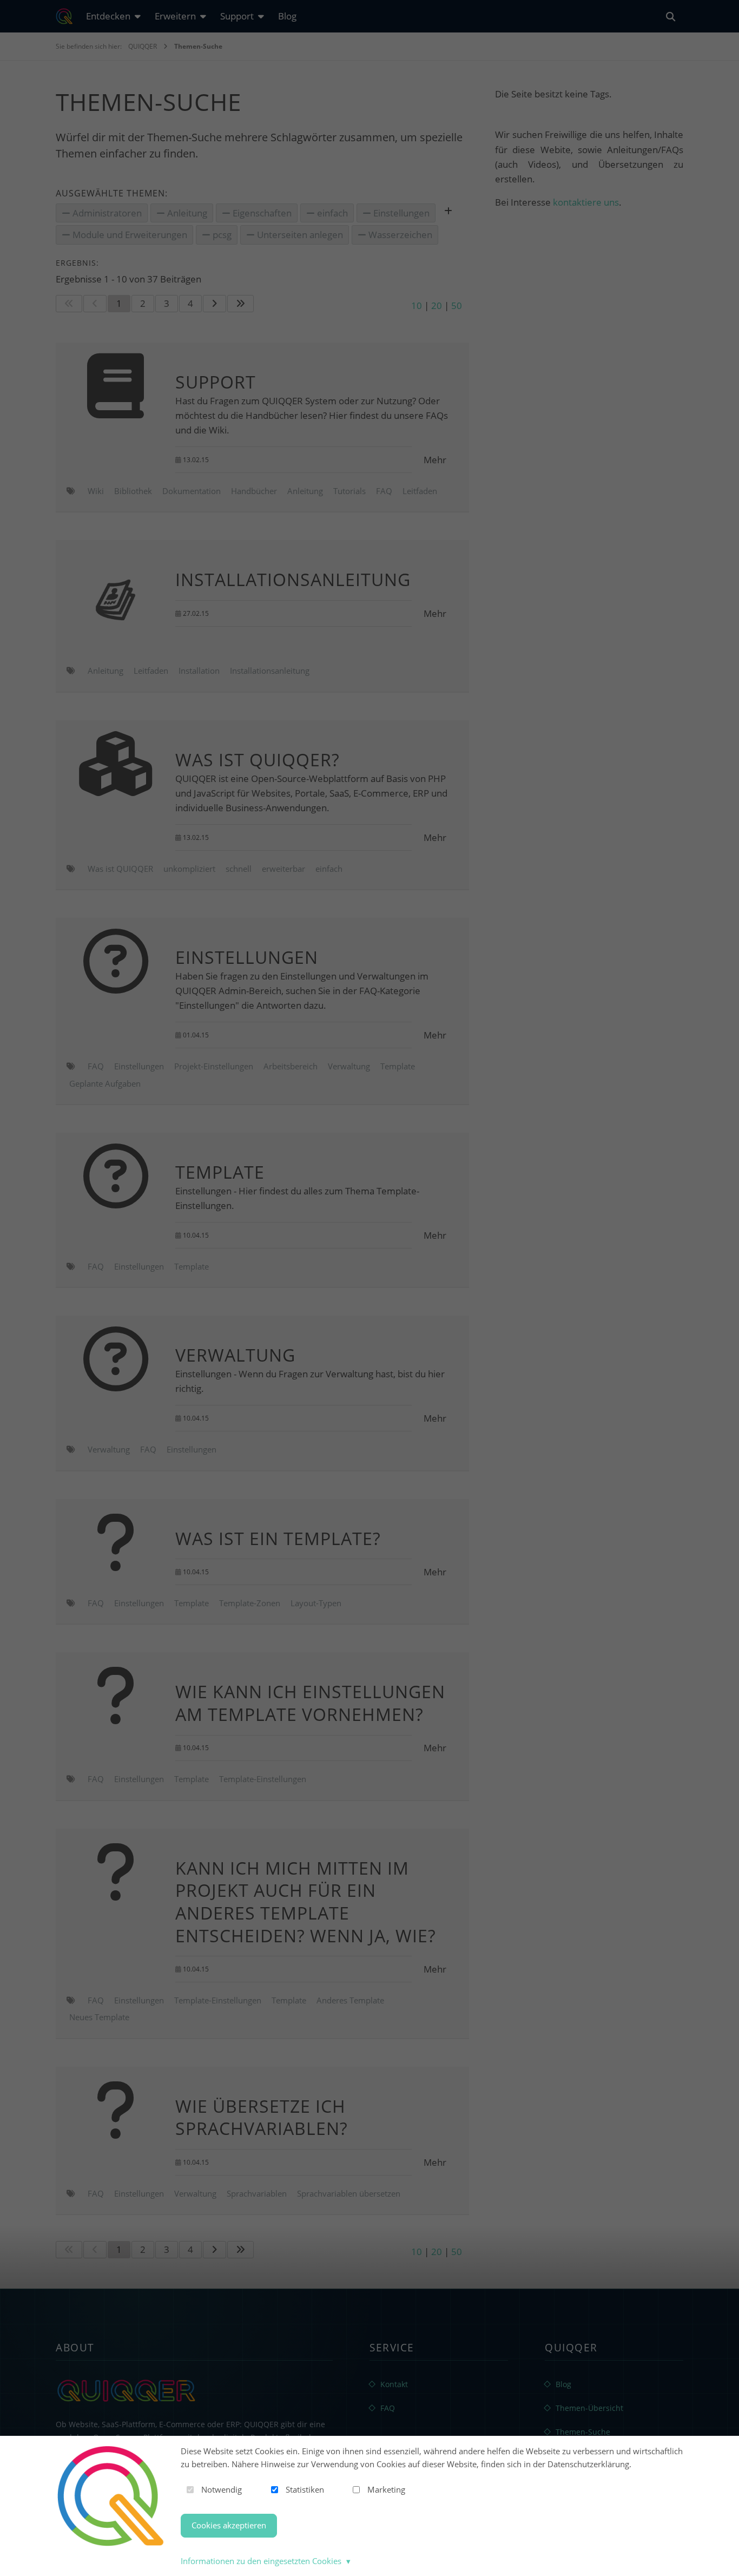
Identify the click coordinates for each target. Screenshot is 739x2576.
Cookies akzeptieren (229, 2525)
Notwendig (222, 2489)
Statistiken (305, 2489)
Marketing (386, 2489)
